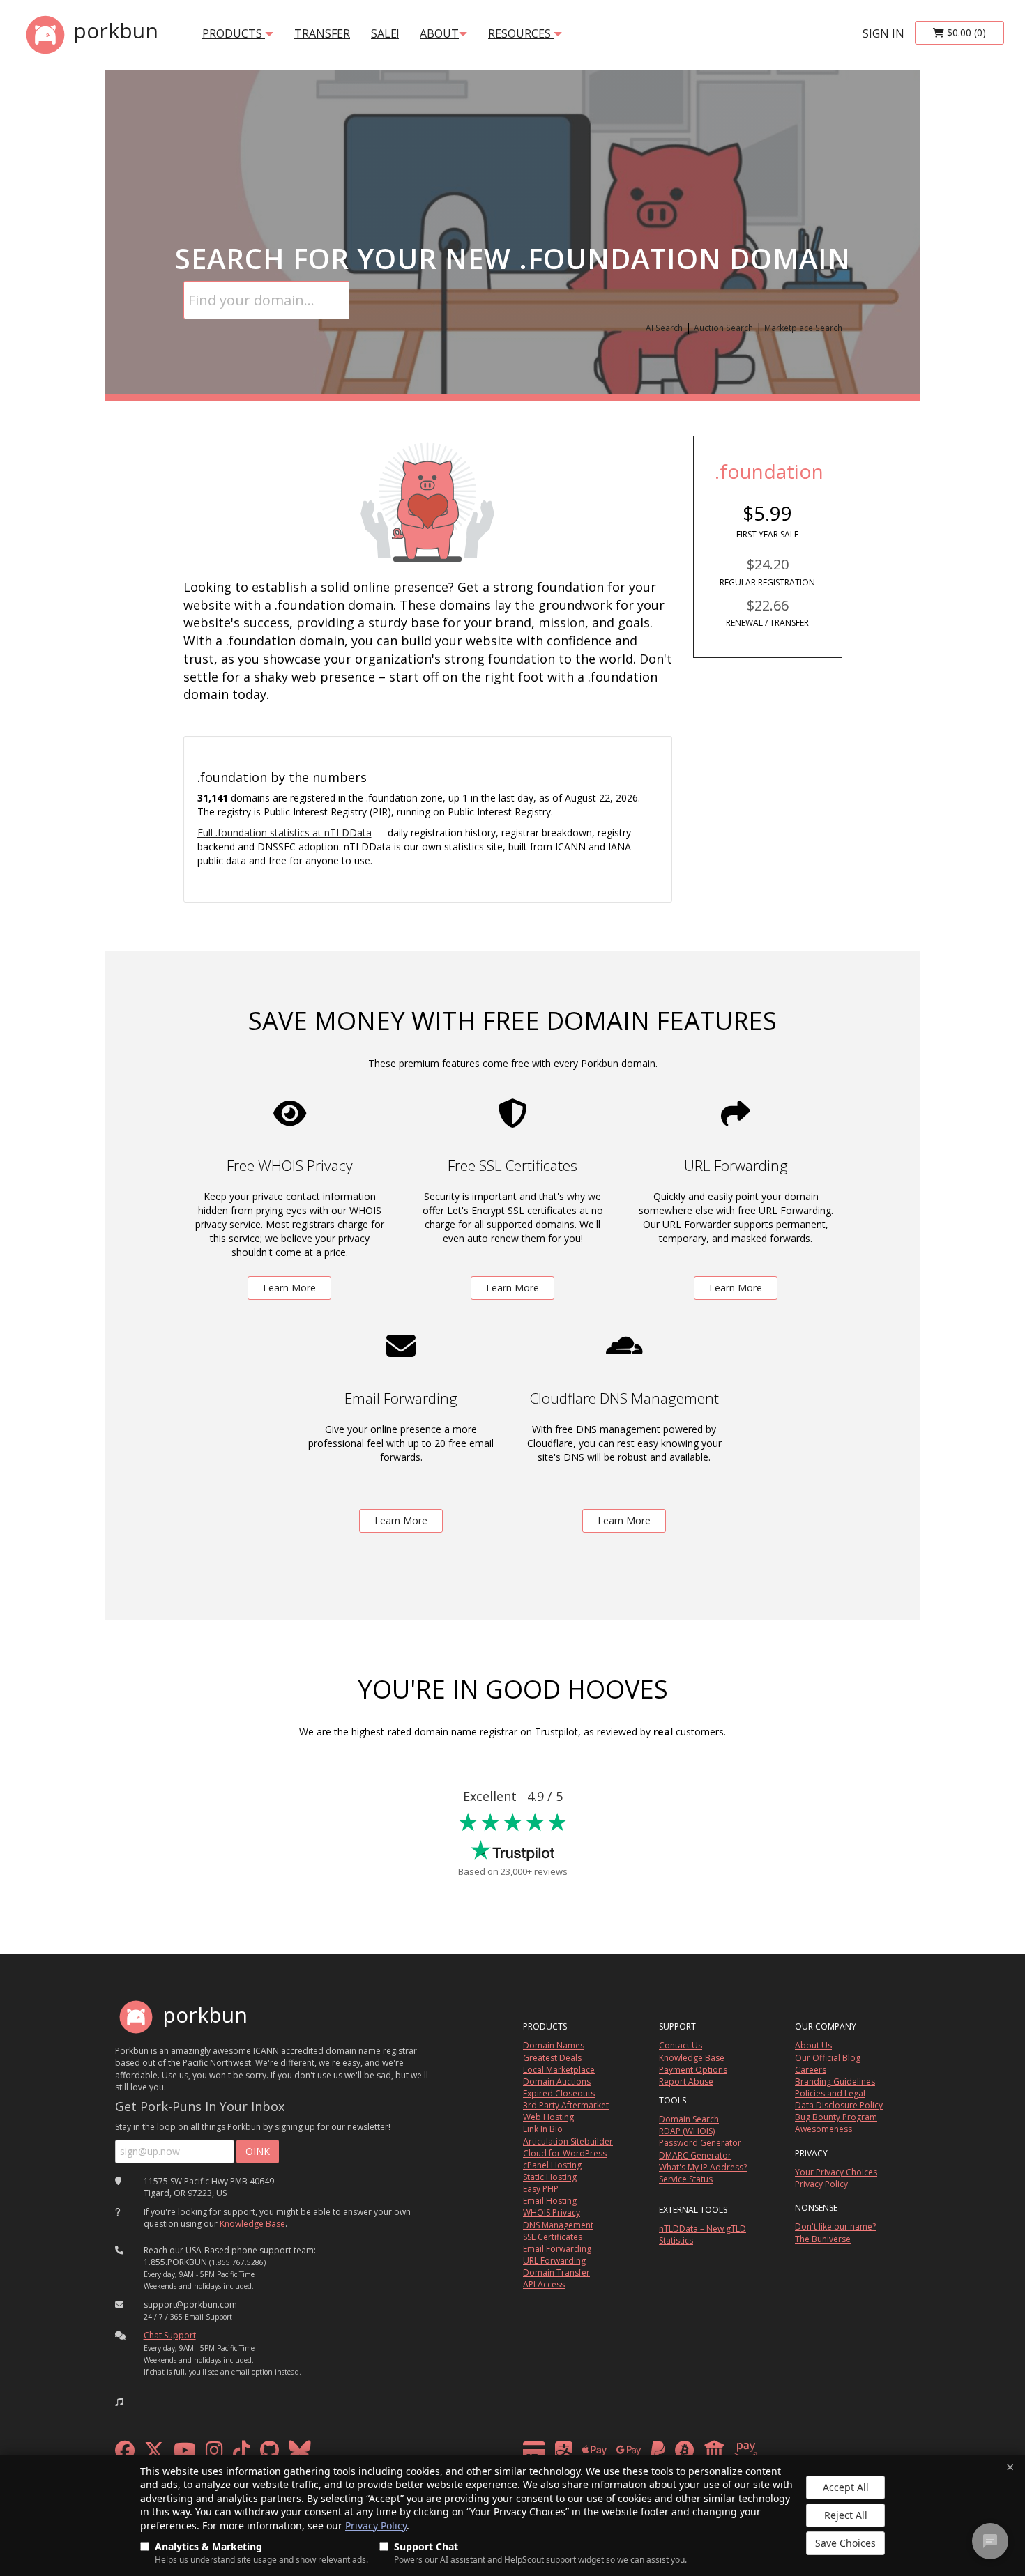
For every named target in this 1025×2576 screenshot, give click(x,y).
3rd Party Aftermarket (566, 2105)
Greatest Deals (552, 2058)
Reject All (846, 2515)
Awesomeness (823, 2129)
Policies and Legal (830, 2093)
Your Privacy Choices (836, 2172)
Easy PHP (541, 2189)
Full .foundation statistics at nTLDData (284, 833)
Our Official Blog (828, 2058)
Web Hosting (548, 2117)
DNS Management (558, 2225)
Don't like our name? (835, 2226)
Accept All (846, 2487)
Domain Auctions (557, 2081)
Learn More (289, 1288)
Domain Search (689, 2119)
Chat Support (170, 2335)
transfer (322, 33)
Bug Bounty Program (836, 2117)
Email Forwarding (557, 2249)
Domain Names (554, 2045)
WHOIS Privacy (552, 2213)
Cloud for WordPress (565, 2153)
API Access (544, 2284)
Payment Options (693, 2070)
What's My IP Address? (703, 2167)
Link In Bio (543, 2129)
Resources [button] (521, 33)
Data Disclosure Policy (839, 2105)
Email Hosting (550, 2201)
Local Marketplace (559, 2070)
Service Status (686, 2179)
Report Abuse (686, 2081)
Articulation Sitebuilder (568, 2141)
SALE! (385, 33)
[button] (119, 2402)
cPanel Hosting (552, 2165)
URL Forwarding (554, 2261)
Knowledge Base (252, 2224)
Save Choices (845, 2543)
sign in (883, 33)
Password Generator (700, 2143)
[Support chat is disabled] (990, 2541)
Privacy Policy (376, 2525)
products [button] (234, 33)
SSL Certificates (553, 2237)
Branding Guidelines (835, 2081)
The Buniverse (823, 2239)
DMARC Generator (695, 2155)
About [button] (439, 33)
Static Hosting (550, 2177)
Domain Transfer (556, 2272)
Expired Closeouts (559, 2093)
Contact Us (681, 2045)
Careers (811, 2070)
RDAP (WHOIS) (687, 2131)
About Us (813, 2045)
